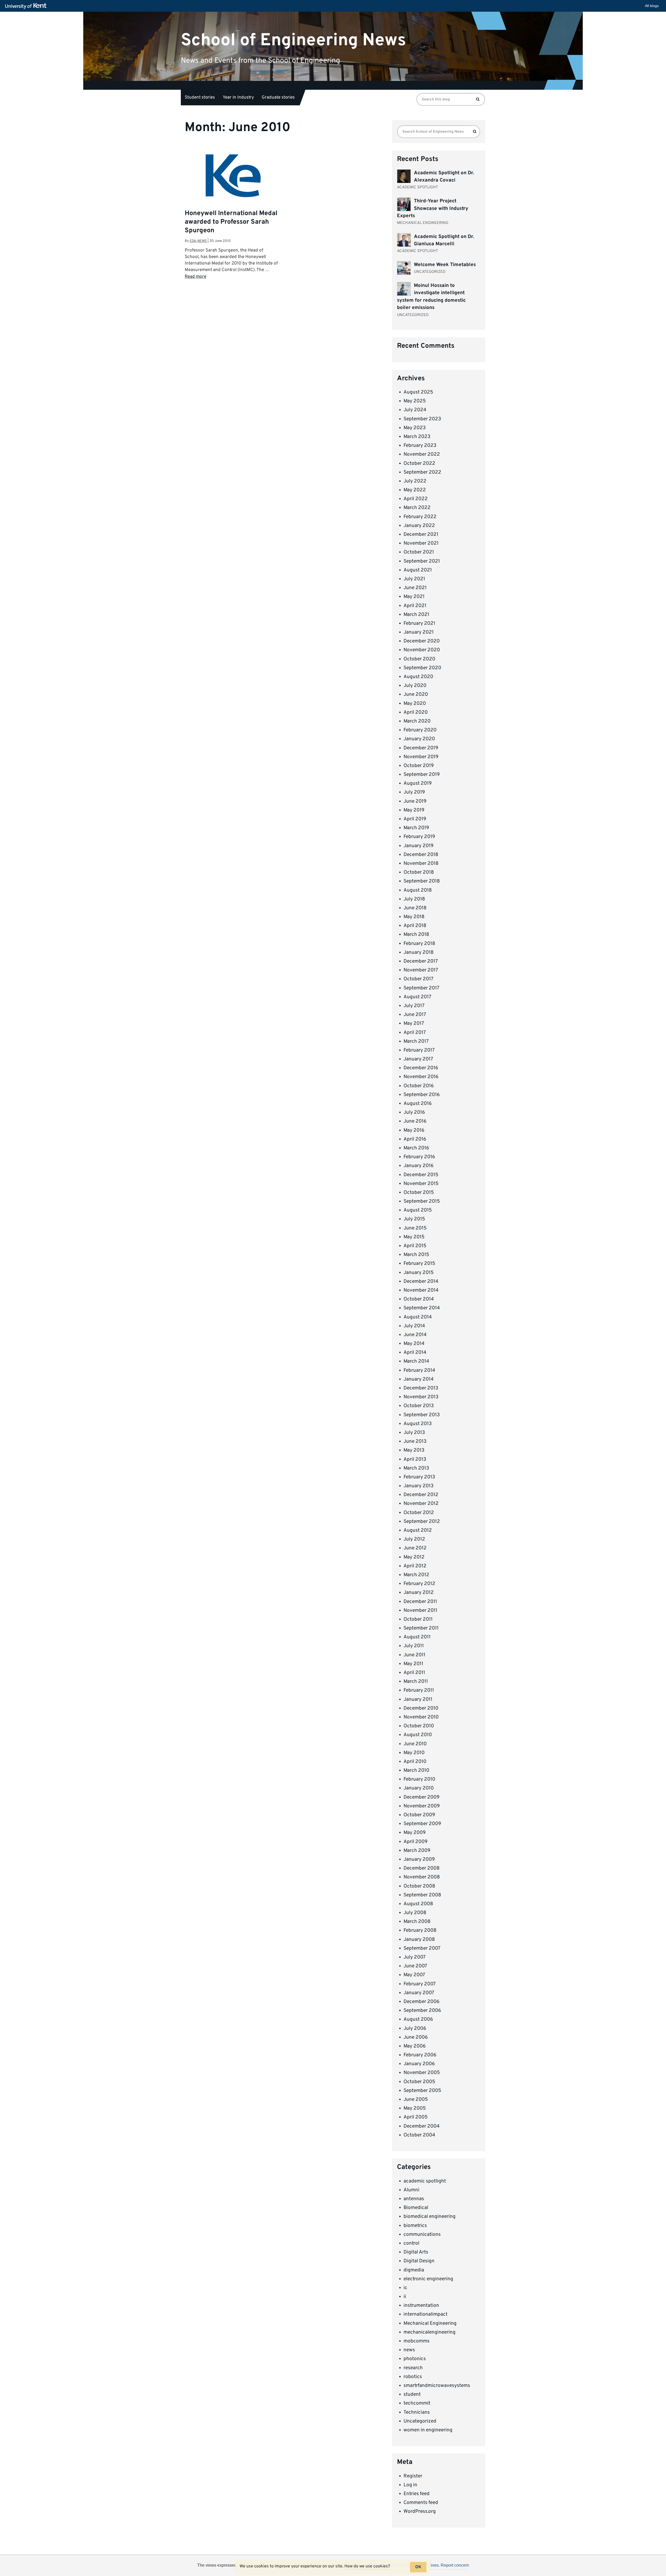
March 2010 (416, 1770)
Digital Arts (416, 2252)
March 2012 (416, 1575)
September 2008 (422, 1895)
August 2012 (418, 1530)
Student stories (200, 98)
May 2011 (413, 1664)
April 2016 (415, 1139)
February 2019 (419, 837)
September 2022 (422, 472)
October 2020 (419, 659)
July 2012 (414, 1539)
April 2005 (416, 2117)
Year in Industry (238, 98)
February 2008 (420, 1930)
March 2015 (416, 1255)
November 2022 (422, 454)
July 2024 (415, 410)
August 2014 (418, 1317)
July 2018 (414, 899)
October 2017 (418, 979)
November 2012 (421, 1504)
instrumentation (421, 2305)
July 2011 (414, 1646)
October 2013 (419, 1406)
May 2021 (414, 597)
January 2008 (419, 1940)
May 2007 (414, 1975)
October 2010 (419, 1726)
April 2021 (415, 606)
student (412, 2394)
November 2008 (422, 1877)
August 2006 (418, 2019)
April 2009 (415, 1842)
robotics (413, 2377)
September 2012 (422, 1522)
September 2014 (422, 1308)
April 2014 (415, 1353)
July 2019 (414, 792)
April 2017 (415, 1033)
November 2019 (421, 757)
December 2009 (421, 1797)
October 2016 (419, 1086)
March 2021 (416, 615)
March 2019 (416, 828)
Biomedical (416, 2208)
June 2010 (415, 1744)
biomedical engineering (430, 2217)
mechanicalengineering (430, 2332)
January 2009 (419, 1859)
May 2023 (415, 428)
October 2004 (419, 2135)
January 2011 (418, 1699)
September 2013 (422, 1415)
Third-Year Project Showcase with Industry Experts (433, 208)
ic (405, 2288)
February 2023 (420, 446)
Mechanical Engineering (430, 2323)
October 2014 (419, 1299)
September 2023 (422, 419)
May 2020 (415, 704)
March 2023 (417, 437)
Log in (410, 2485)
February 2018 (419, 944)
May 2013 (414, 1450)
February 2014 (419, 1370)
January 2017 (418, 1059)
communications (422, 2234)
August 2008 (418, 1904)
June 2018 (415, 908)
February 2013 (419, 1477)
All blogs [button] (652, 6)
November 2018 (421, 864)
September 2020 (422, 668)
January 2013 (418, 1486)
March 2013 (416, 1468)
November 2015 (421, 1184)
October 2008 (419, 1886)
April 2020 (416, 712)
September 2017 (421, 988)
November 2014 (421, 1290)
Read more (196, 277)
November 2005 (422, 2073)
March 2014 (416, 1361)
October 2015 (419, 1193)
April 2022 (416, 499)
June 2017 (415, 1015)
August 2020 (418, 677)
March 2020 (417, 721)
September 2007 (422, 1948)
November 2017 (421, 970)
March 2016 (416, 1148)
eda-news (198, 241)
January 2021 (419, 632)
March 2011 (416, 1682)
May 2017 (414, 1023)
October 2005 (419, 2082)
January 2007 (419, 1993)
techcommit (417, 2403)
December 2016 (421, 1068)
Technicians (417, 2412)
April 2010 (415, 1762)
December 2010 (421, 1708)
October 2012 (419, 1513)
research (413, 2368)
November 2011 (420, 1611)
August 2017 (417, 997)
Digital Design (419, 2261)
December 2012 (421, 1495)
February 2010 (419, 1779)
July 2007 (415, 1957)
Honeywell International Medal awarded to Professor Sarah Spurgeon (231, 222)
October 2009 (419, 1815)
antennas (414, 2199)
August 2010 (418, 1735)
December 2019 (421, 748)
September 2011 (421, 1628)
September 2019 (422, 775)
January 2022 (419, 526)
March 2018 (416, 935)
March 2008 (417, 1922)
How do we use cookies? (367, 2566)
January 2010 (419, 1788)
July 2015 (414, 1219)
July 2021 (414, 579)
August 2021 (418, 570)
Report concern (455, 2565)
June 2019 (415, 801)
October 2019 (419, 766)
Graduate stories (278, 98)
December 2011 (420, 1602)
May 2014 (414, 1344)
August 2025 (418, 392)
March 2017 (416, 1041)
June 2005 (416, 2100)
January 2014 (419, 1379)
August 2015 (418, 1210)
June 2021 (415, 588)
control (411, 2243)
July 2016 (414, 1112)
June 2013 (415, 1441)
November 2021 (421, 543)
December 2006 (421, 2002)
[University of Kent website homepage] (27, 6)
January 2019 (418, 846)
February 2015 (419, 1264)
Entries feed (417, 2494)
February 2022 (420, 517)
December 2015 (421, 1175)
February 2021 (419, 623)
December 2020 (422, 641)
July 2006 (415, 2028)
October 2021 (419, 552)
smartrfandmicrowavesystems (437, 2386)
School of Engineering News (293, 40)
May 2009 (415, 1833)
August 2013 (418, 1424)
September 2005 (422, 2091)
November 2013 (421, 1397)
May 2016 (414, 1130)
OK (418, 2567)
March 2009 (417, 1851)
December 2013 (421, 1388)
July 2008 (415, 1913)
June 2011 (414, 1655)
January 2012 (419, 1593)
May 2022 (415, 490)
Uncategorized (420, 2421)
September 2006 (422, 2011)
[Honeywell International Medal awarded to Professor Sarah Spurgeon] (232, 190)
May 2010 (414, 1753)
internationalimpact (425, 2314)
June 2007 (415, 1966)
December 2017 (421, 961)
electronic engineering (428, 2279)
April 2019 (415, 819)
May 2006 (415, 2046)
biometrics (415, 2226)
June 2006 (416, 2037)
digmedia (414, 2270)
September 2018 (422, 881)
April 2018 (415, 926)
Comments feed (421, 2503)
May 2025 (415, 401)
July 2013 (414, 1433)
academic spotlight (425, 2181)
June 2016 (415, 1121)
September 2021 (422, 561)
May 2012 (414, 1557)
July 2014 (414, 1326)
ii (405, 2297)
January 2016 (418, 1166)
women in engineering (428, 2430)
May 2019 (414, 810)
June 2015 (415, 1228)
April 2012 (415, 1566)
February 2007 (420, 1984)
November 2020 (422, 650)
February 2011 (419, 1690)
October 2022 (419, 463)
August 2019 (418, 783)
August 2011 (417, 1637)
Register (413, 2476)
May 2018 (414, 917)
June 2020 (416, 694)
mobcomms (417, 2341)
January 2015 (419, 1273)
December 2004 (422, 2126)
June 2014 (415, 1335)
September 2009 (422, 1824)
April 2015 (415, 1246)
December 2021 (421, 534)
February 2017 (419, 1050)
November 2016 (421, 1077)
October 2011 (418, 1619)
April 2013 (415, 1459)
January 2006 (419, 2064)
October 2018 (419, 872)
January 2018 (419, 952)
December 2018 (421, 855)
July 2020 (415, 686)
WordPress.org (420, 2511)
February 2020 (420, 730)
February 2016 (419, 1157)
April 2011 (414, 1673)
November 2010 (421, 1717)
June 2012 (415, 1548)
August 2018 (418, 890)
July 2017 (414, 1006)
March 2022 (417, 508)
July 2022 (415, 481)
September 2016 (422, 1095)
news (409, 2350)
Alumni (411, 2190)
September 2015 (422, 1201)
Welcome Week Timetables (445, 265)
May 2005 (415, 2108)
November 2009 (422, 1806)
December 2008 (422, 1868)
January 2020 (419, 739)
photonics (415, 2359)
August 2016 (418, 1104)
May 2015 (414, 1237)
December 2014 (421, 1281)
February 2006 (420, 2055)
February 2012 (419, 1584)
